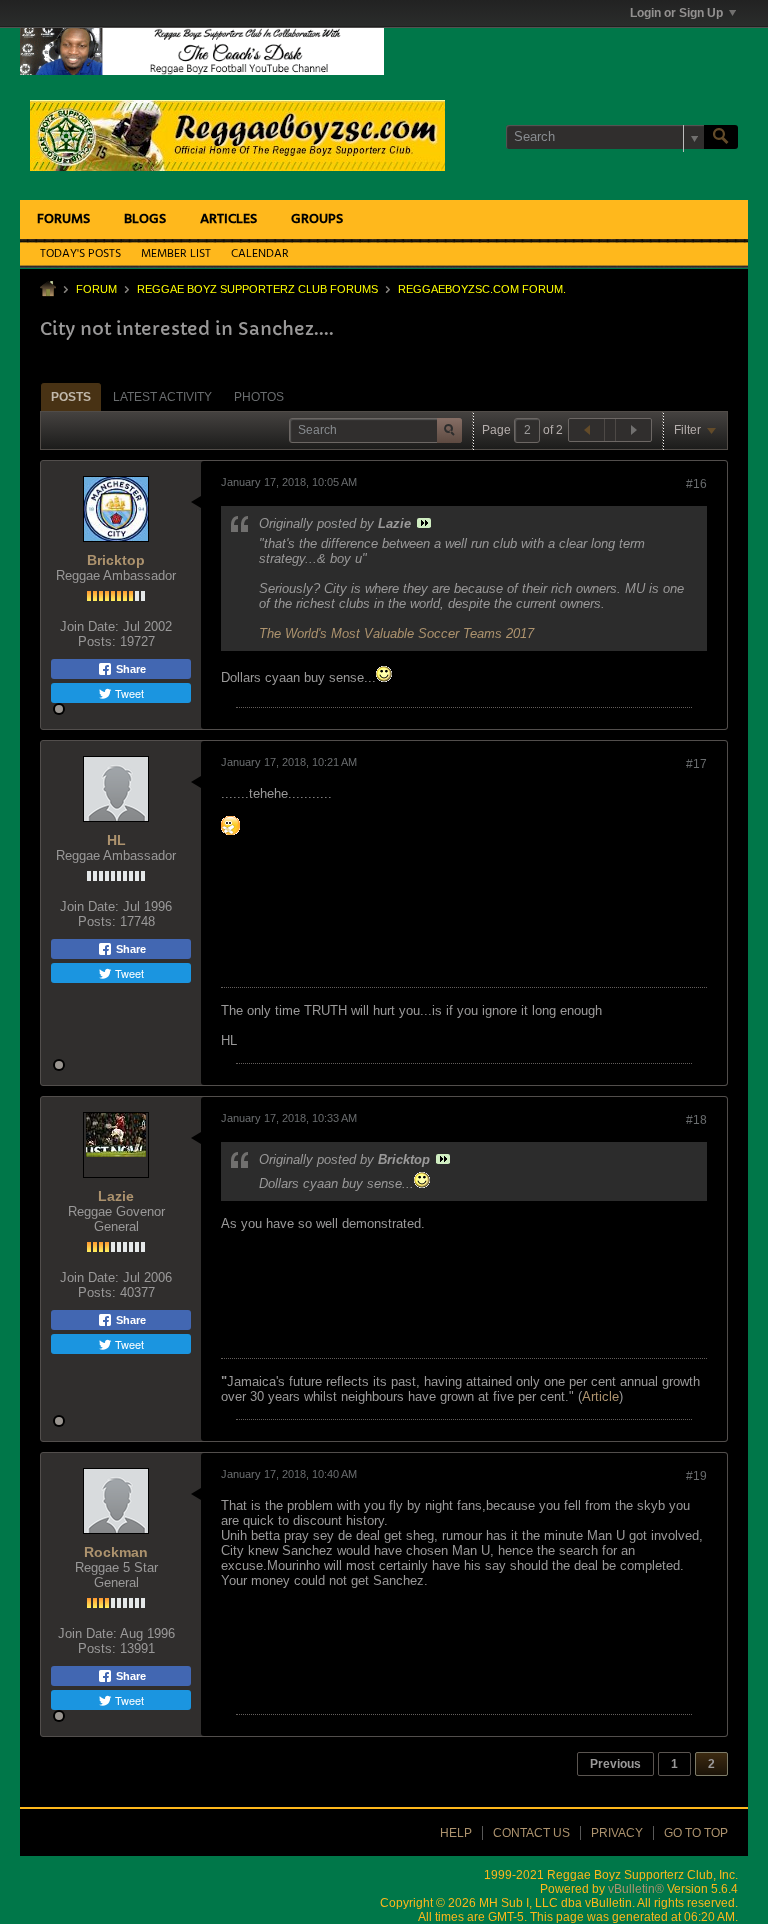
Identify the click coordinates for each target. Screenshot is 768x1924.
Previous (615, 1764)
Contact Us (531, 1833)
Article (600, 1396)
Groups (317, 219)
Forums (63, 219)
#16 (696, 484)
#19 (696, 1476)
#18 (696, 1120)
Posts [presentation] (71, 397)
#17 (696, 764)
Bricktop (116, 560)
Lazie (116, 1196)
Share (129, 669)
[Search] (721, 137)
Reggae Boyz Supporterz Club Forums (257, 289)
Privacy (617, 1833)
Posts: (97, 641)
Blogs (145, 219)
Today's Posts (80, 254)
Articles (228, 219)
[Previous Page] (587, 430)
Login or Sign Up (676, 13)
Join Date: (89, 626)
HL (116, 840)
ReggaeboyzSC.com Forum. (482, 289)
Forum (96, 289)
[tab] (71, 396)
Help (456, 1833)
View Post (424, 523)
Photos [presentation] (259, 397)
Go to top (696, 1833)
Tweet (128, 693)
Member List (176, 254)
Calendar (260, 254)
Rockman (116, 1552)
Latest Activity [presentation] (162, 397)
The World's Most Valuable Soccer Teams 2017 (396, 633)
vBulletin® (636, 1889)
